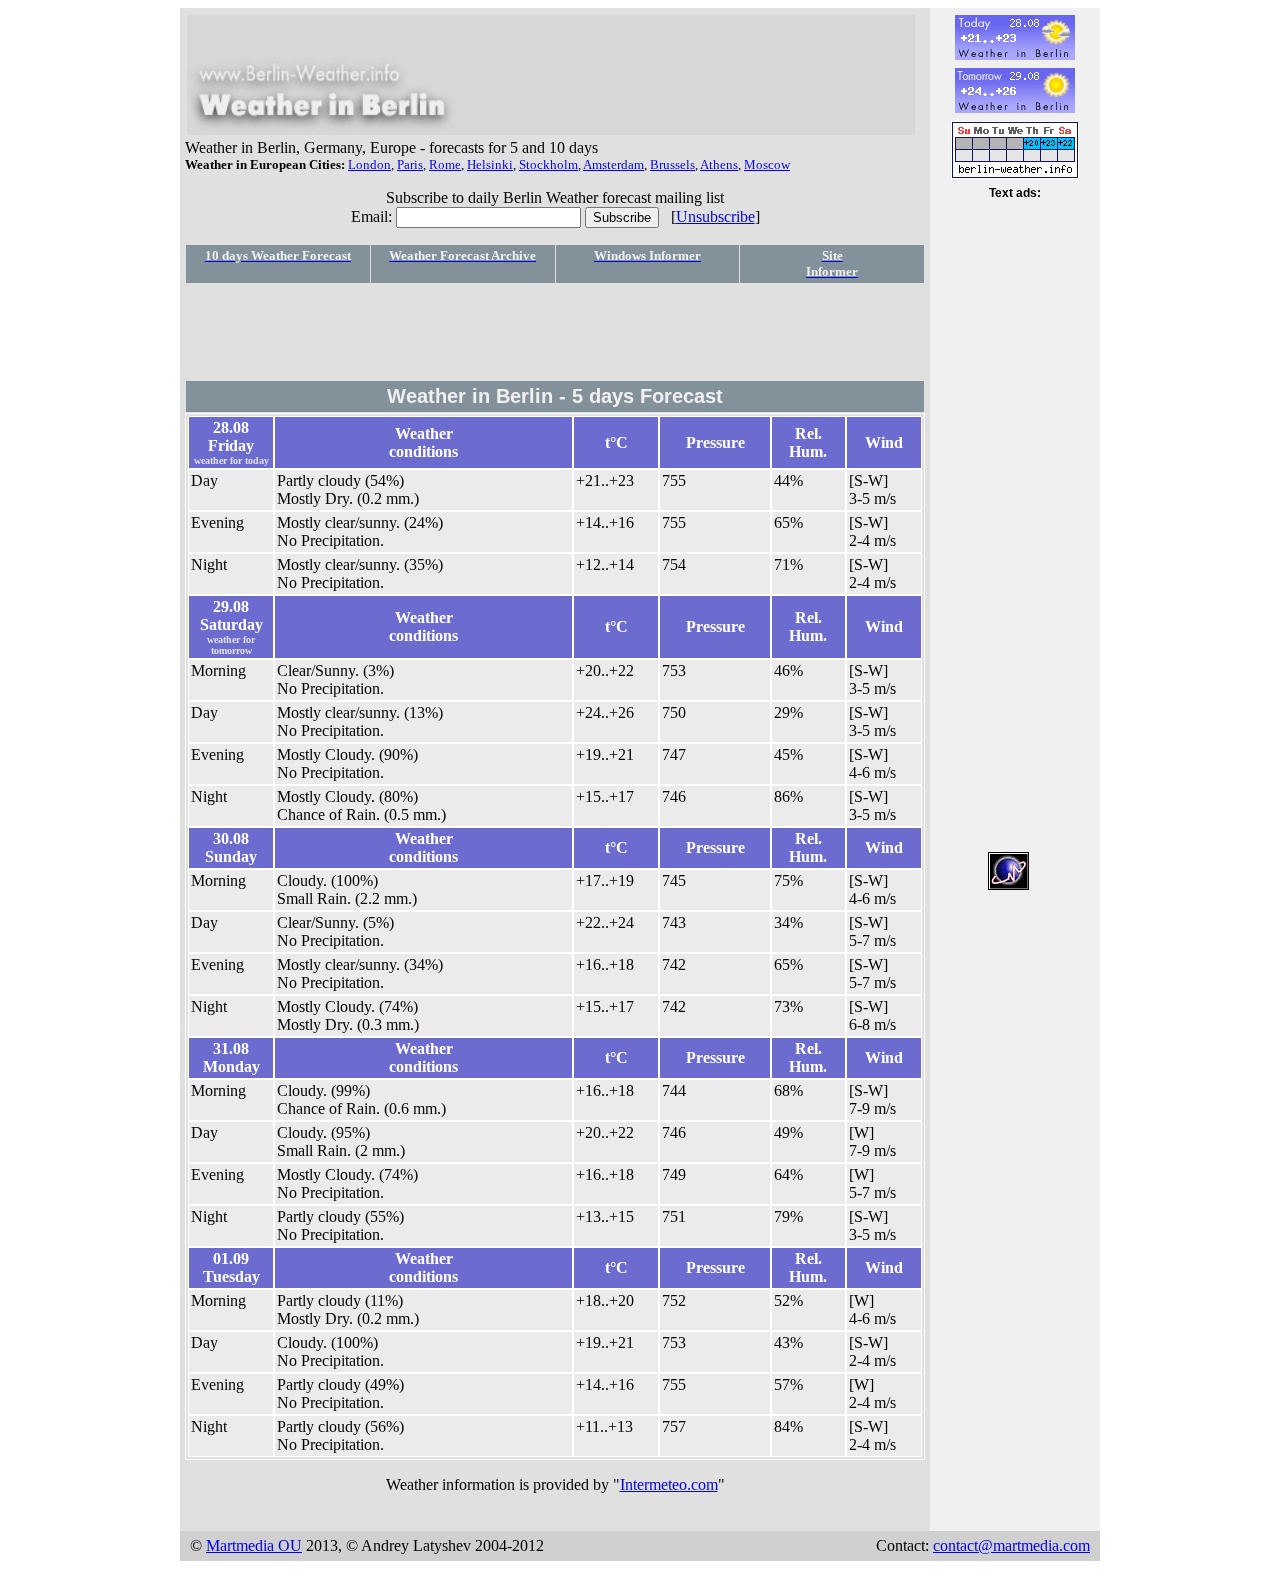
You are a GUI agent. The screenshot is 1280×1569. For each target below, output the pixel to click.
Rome (445, 164)
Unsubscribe (715, 216)
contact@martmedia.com (1011, 1545)
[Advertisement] (555, 332)
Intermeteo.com (669, 1484)
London (369, 164)
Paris (410, 164)
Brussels (672, 164)
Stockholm (548, 164)
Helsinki (490, 164)
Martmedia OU (254, 1545)
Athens (719, 164)
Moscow (767, 164)
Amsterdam (613, 164)
